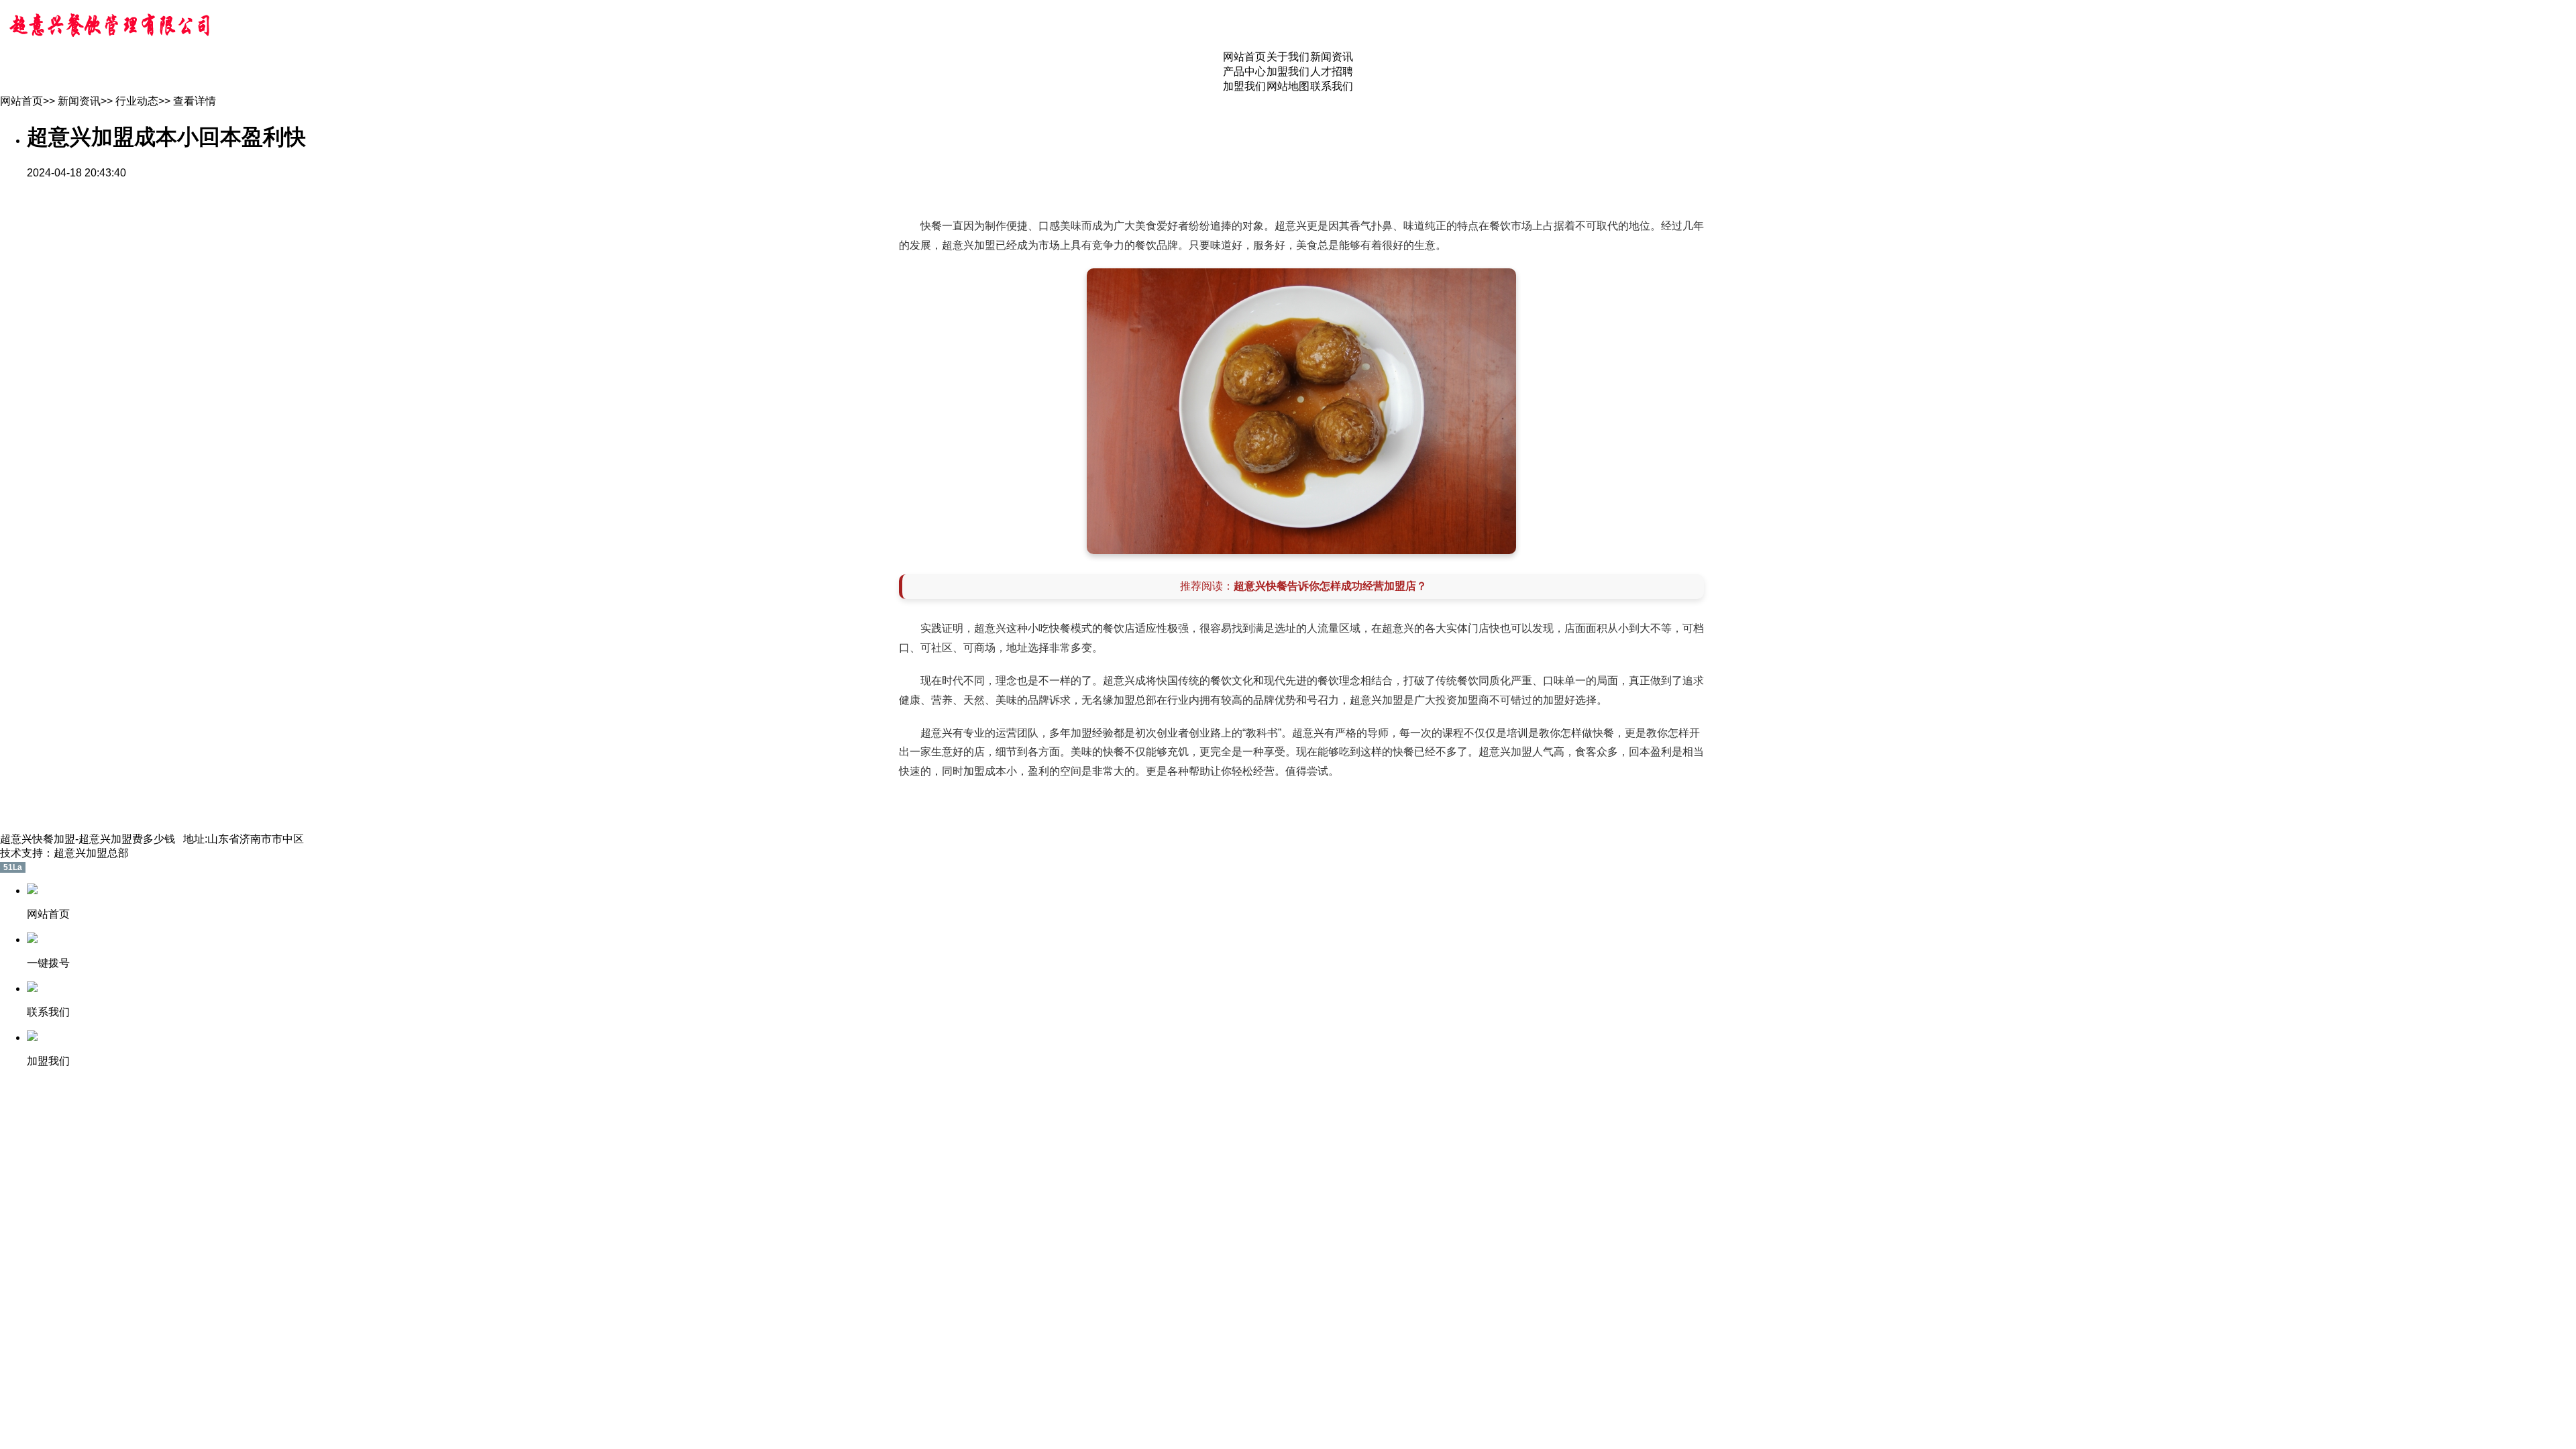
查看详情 (195, 101)
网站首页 (1244, 57)
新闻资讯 (1332, 57)
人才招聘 (1332, 71)
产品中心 (1244, 71)
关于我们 (1288, 57)
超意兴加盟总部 (91, 853)
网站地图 (1288, 86)
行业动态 (137, 101)
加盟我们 (1288, 71)
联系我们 (1332, 86)
